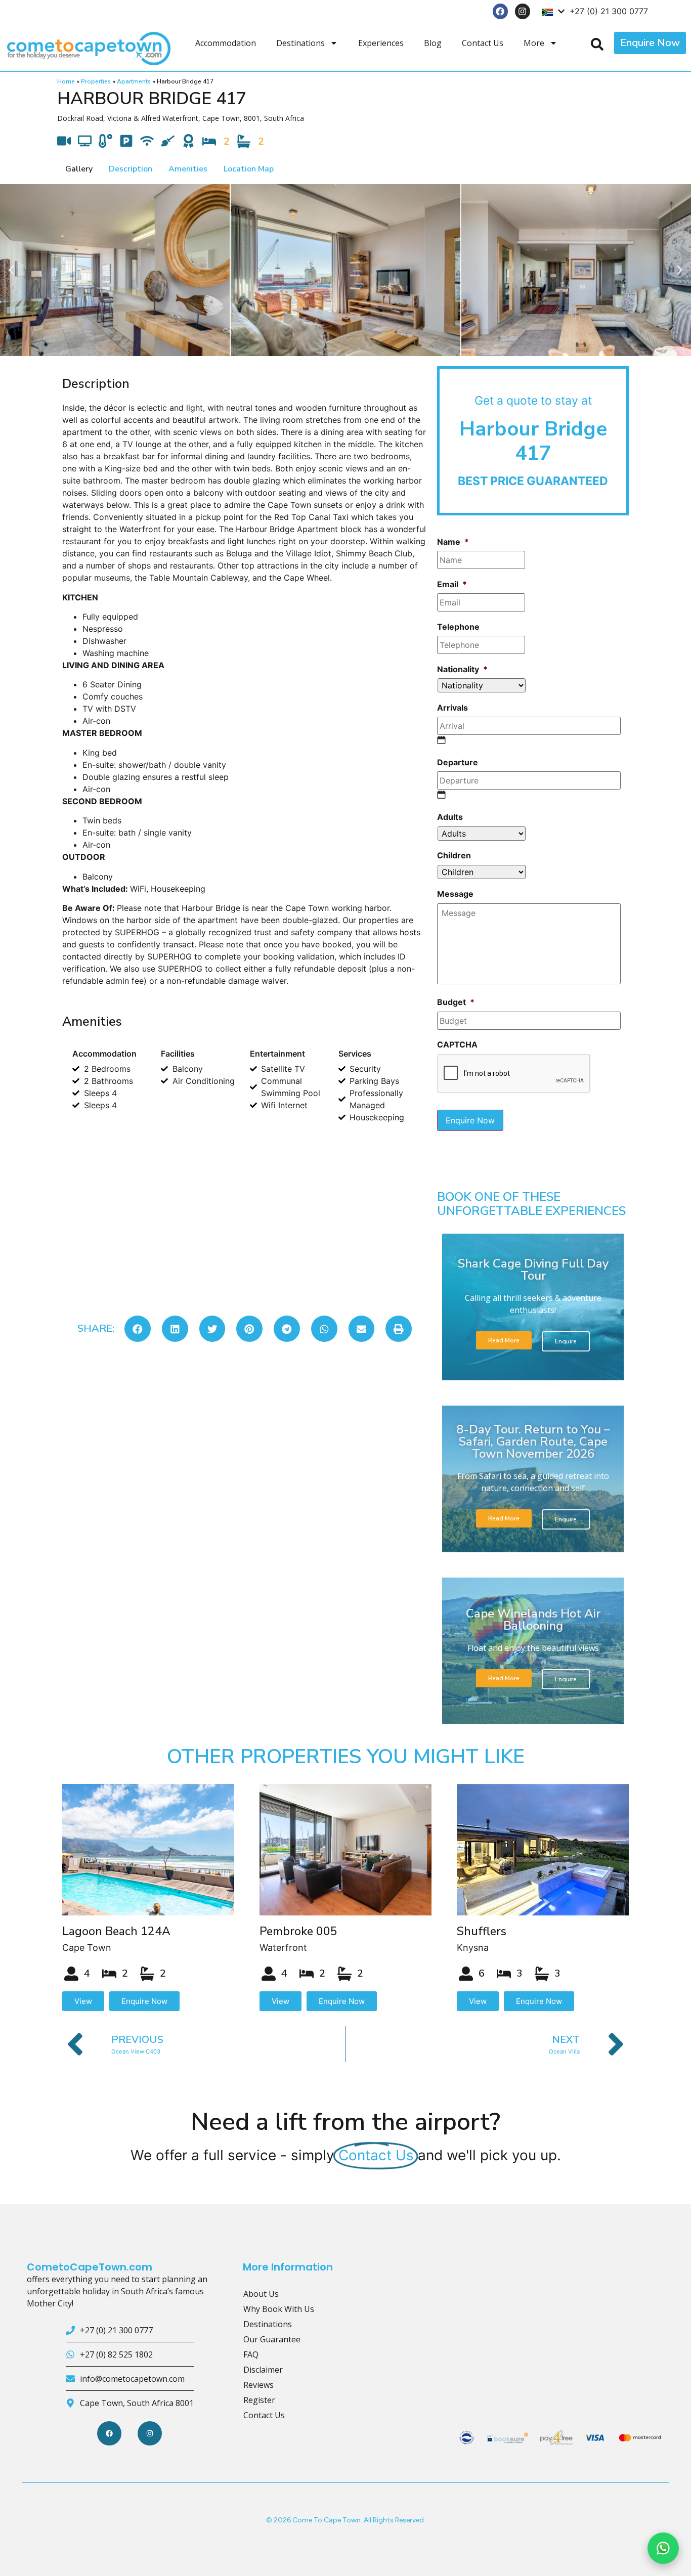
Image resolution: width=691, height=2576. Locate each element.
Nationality (462, 669)
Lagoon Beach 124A (116, 1931)
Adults (450, 817)
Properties (96, 81)
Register (259, 2400)
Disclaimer (263, 2370)
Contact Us (483, 43)
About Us (261, 2294)
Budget (456, 1002)
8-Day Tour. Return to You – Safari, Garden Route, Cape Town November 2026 (533, 1442)
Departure (458, 762)
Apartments (134, 81)
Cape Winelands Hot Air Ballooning (533, 1620)
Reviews (258, 2385)
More (534, 43)
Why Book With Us (279, 2309)
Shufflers (482, 1931)
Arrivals (452, 708)
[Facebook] (501, 11)
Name (453, 542)
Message (455, 894)
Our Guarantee (272, 2339)
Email (452, 584)
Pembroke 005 (298, 1931)
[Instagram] (523, 11)
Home (66, 81)
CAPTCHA (457, 1044)
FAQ (251, 2354)
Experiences (381, 43)
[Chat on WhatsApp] (663, 2548)
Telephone (458, 627)
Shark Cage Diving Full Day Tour (533, 1270)
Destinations (300, 43)
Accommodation (226, 43)
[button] (11, 270)
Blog (433, 43)
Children (454, 855)
